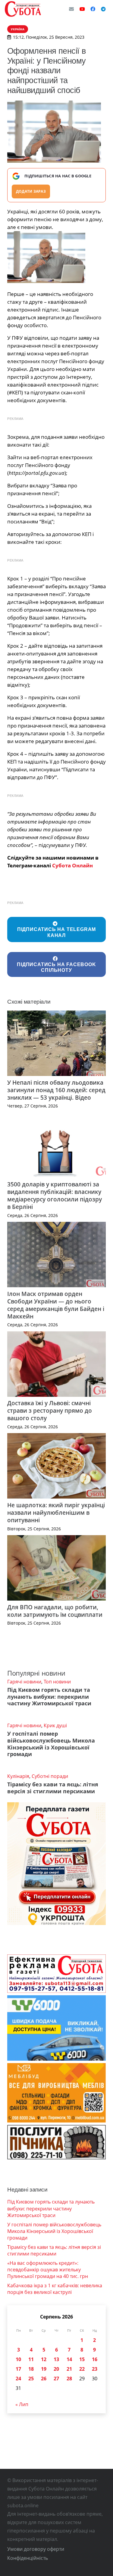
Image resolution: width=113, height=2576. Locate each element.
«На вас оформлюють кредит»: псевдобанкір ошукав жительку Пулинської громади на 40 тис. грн (48, 2270)
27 (56, 2379)
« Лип (22, 2404)
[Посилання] (23, 9)
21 (69, 2369)
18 (31, 2369)
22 (82, 2369)
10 (18, 2359)
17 (18, 2369)
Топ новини (57, 1682)
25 (31, 2379)
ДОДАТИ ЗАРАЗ (31, 191)
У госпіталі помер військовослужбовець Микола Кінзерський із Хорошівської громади (51, 1744)
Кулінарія (18, 1776)
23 (95, 2369)
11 (31, 2359)
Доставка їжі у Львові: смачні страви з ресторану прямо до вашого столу (50, 1410)
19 (44, 2369)
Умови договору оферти (36, 2549)
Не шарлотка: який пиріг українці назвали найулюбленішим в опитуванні (56, 1512)
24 (18, 2379)
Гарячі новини (24, 1682)
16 (95, 2359)
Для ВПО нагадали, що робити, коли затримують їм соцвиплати (55, 1611)
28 (69, 2379)
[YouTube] (82, 9)
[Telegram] (103, 9)
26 (44, 2379)
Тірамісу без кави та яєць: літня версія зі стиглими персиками (53, 1788)
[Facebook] (93, 9)
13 (56, 2359)
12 (44, 2359)
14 (69, 2359)
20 (56, 2369)
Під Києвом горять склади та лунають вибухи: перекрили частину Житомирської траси (49, 1697)
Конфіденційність (28, 2558)
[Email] (71, 9)
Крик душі (55, 1725)
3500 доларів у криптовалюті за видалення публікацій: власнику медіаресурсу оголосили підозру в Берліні (55, 1195)
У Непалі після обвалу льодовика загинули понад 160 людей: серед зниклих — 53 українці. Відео (56, 1090)
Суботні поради (50, 1776)
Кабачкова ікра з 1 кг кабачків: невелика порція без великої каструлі (55, 2289)
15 (82, 2359)
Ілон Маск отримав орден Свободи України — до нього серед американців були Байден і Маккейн (56, 1305)
